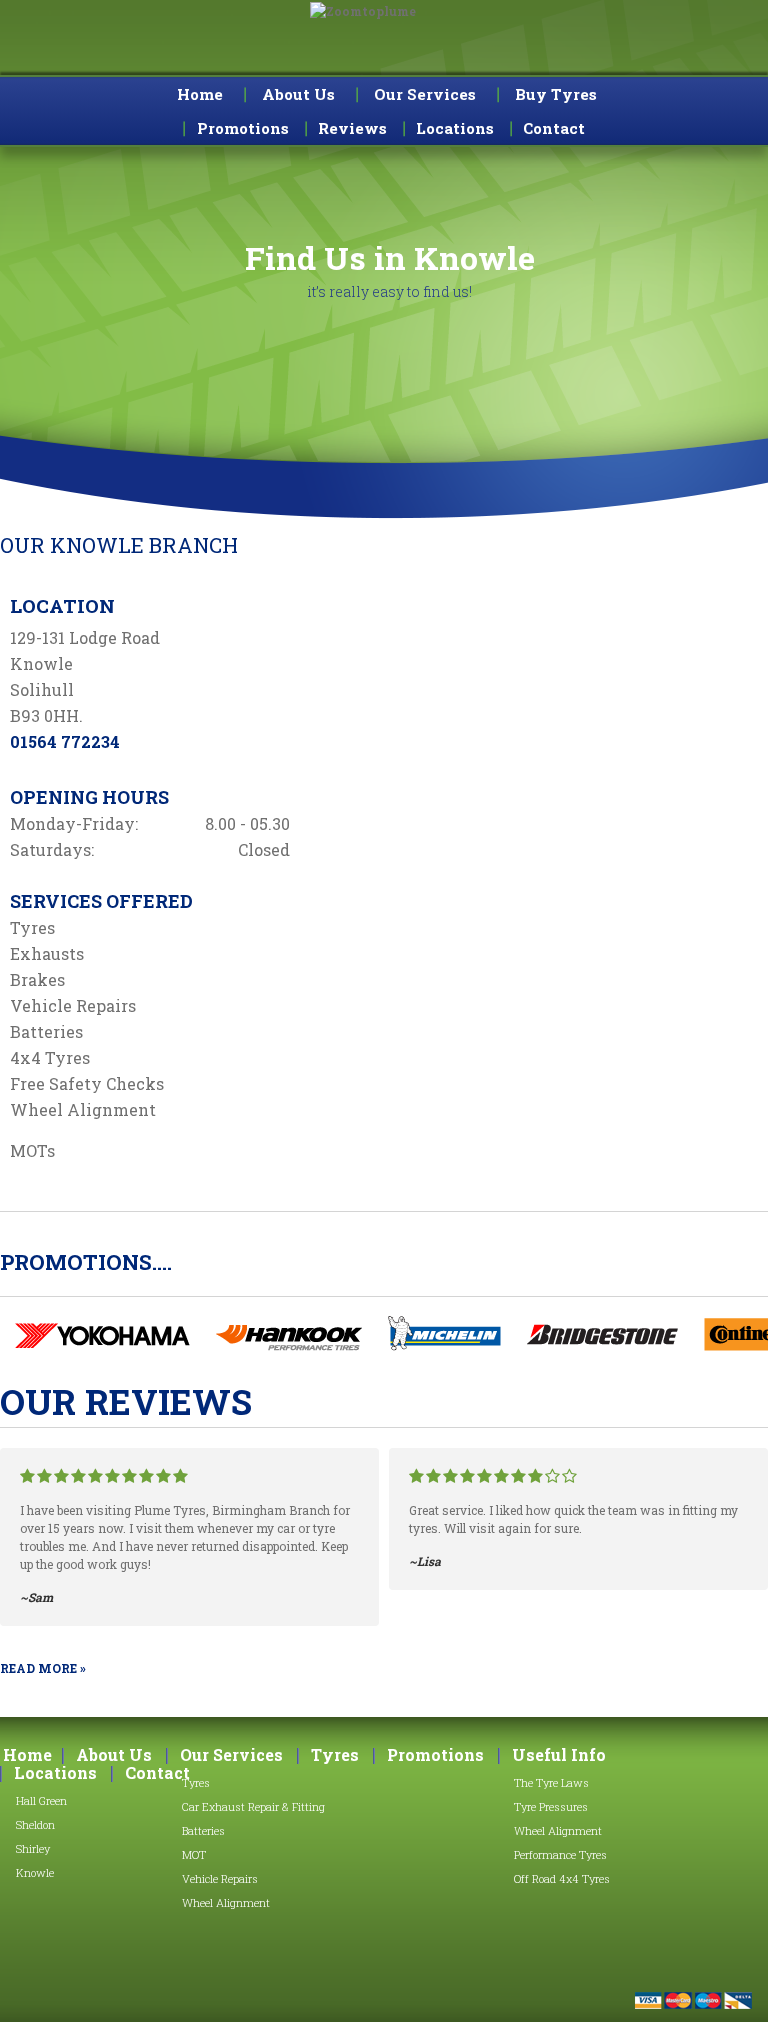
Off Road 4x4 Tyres (562, 1878)
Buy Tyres (556, 94)
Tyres (196, 1782)
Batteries (203, 1830)
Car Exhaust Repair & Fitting (253, 1806)
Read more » (43, 1668)
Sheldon (35, 1824)
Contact (157, 1773)
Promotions (435, 1755)
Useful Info (559, 1755)
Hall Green (41, 1800)
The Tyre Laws (551, 1782)
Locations (55, 1773)
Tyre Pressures (551, 1806)
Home (200, 94)
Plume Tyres (384, 45)
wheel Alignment (558, 1830)
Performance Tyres (560, 1854)
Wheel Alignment (226, 1902)
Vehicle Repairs (220, 1878)
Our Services (425, 94)
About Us (298, 94)
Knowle (35, 1872)
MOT (194, 1854)
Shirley (33, 1848)
